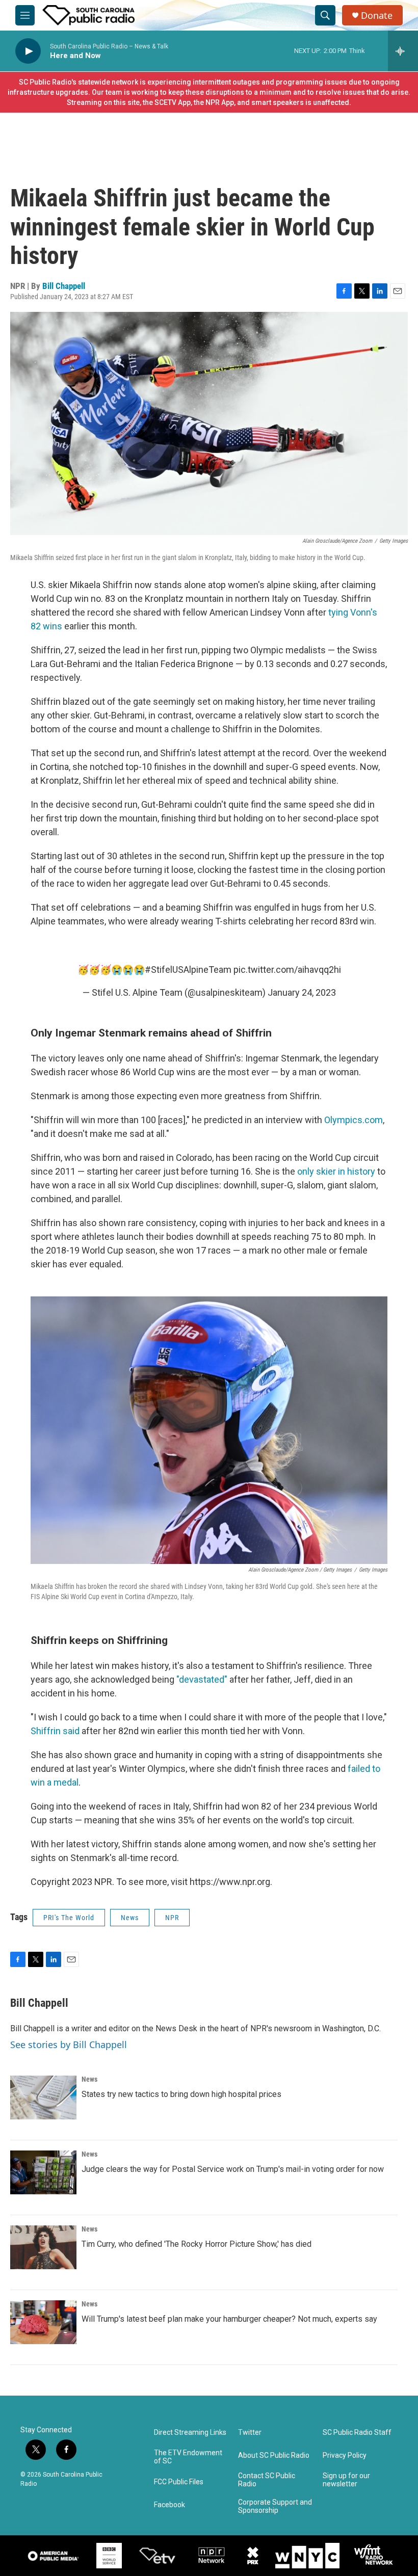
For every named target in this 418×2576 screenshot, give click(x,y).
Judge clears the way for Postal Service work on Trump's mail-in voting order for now (233, 2169)
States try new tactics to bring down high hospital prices (181, 2094)
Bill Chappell (64, 286)
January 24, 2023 (302, 992)
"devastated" (202, 1679)
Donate (377, 16)
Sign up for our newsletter (346, 2480)
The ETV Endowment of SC (188, 2457)
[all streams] (403, 51)
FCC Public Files (179, 2482)
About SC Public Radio (274, 2455)
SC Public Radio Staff (357, 2433)
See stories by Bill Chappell (69, 2044)
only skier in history (336, 1171)
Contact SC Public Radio (267, 2480)
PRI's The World (69, 1918)
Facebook (169, 2505)
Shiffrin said (55, 1731)
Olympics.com (354, 1120)
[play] (28, 51)
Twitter (250, 2433)
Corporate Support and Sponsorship (275, 2506)
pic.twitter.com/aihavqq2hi (287, 970)
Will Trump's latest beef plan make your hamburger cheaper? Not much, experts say (229, 2319)
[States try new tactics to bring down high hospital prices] (43, 2097)
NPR (172, 1918)
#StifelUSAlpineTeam (188, 970)
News (130, 1918)
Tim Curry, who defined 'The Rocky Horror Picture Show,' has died (197, 2244)
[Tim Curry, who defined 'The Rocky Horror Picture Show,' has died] (43, 2247)
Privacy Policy (345, 2455)
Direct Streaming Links (190, 2433)
